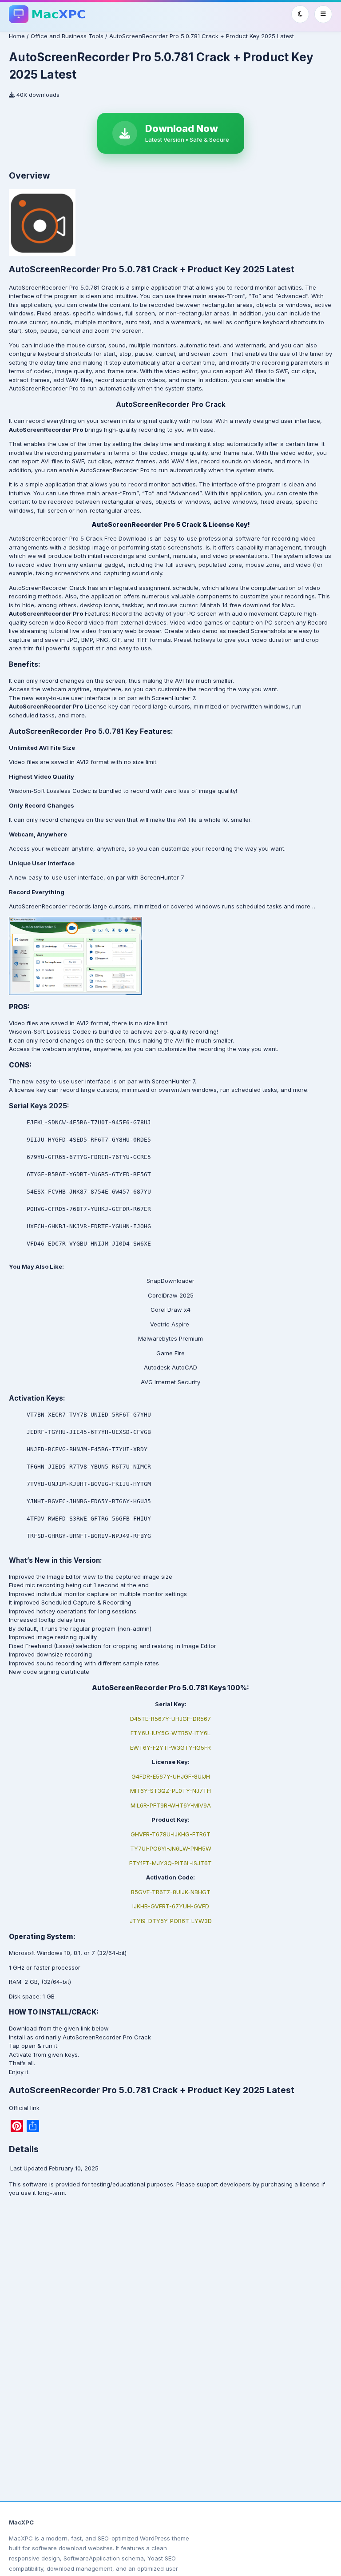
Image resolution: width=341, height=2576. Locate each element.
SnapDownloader (170, 1281)
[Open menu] (323, 14)
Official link (24, 2108)
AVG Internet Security (170, 1382)
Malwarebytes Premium (170, 1338)
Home (17, 36)
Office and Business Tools (67, 36)
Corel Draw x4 (170, 1310)
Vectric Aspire (170, 1324)
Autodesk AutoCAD (170, 1367)
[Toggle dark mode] (300, 14)
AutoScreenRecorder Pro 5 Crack (56, 538)
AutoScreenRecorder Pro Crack (106, 2037)
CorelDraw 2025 (171, 1295)
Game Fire (170, 1353)
